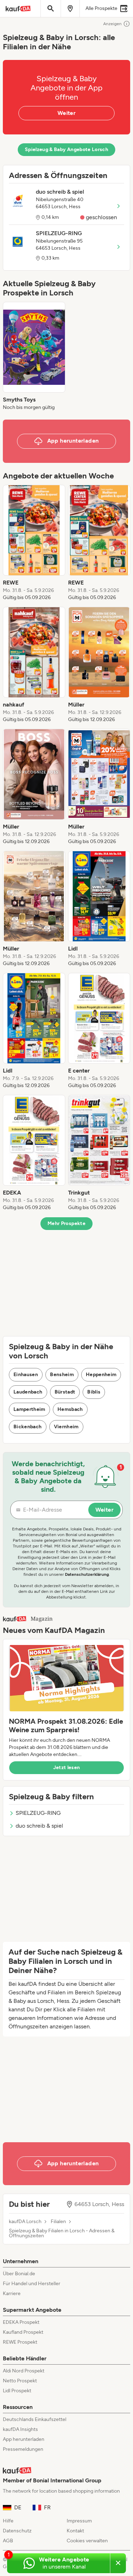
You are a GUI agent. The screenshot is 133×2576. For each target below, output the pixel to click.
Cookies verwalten (87, 2541)
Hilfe (8, 2521)
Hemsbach (70, 1409)
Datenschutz (17, 2531)
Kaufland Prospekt (23, 2332)
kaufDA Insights (20, 2429)
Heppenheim (101, 1375)
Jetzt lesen (67, 1768)
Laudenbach (28, 1392)
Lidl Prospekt (17, 2391)
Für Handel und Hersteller (32, 2284)
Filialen (58, 2222)
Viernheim (66, 1427)
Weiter (66, 113)
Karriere (12, 2294)
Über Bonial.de (19, 2274)
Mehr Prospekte (66, 1223)
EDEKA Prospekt (21, 2322)
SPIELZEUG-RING (38, 1813)
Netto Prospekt (20, 2381)
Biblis (94, 1392)
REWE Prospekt (20, 2342)
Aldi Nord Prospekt (24, 2371)
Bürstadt (65, 1392)
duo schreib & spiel (39, 1826)
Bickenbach (28, 1427)
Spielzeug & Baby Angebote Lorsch (66, 149)
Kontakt (75, 2531)
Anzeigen (112, 24)
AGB (8, 2541)
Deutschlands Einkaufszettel (35, 2419)
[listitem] (34, 356)
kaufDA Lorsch (25, 2222)
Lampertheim (29, 1409)
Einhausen (26, 1375)
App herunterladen (24, 2439)
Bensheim (62, 1375)
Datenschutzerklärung (87, 1574)
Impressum (79, 2521)
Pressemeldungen (23, 2449)
